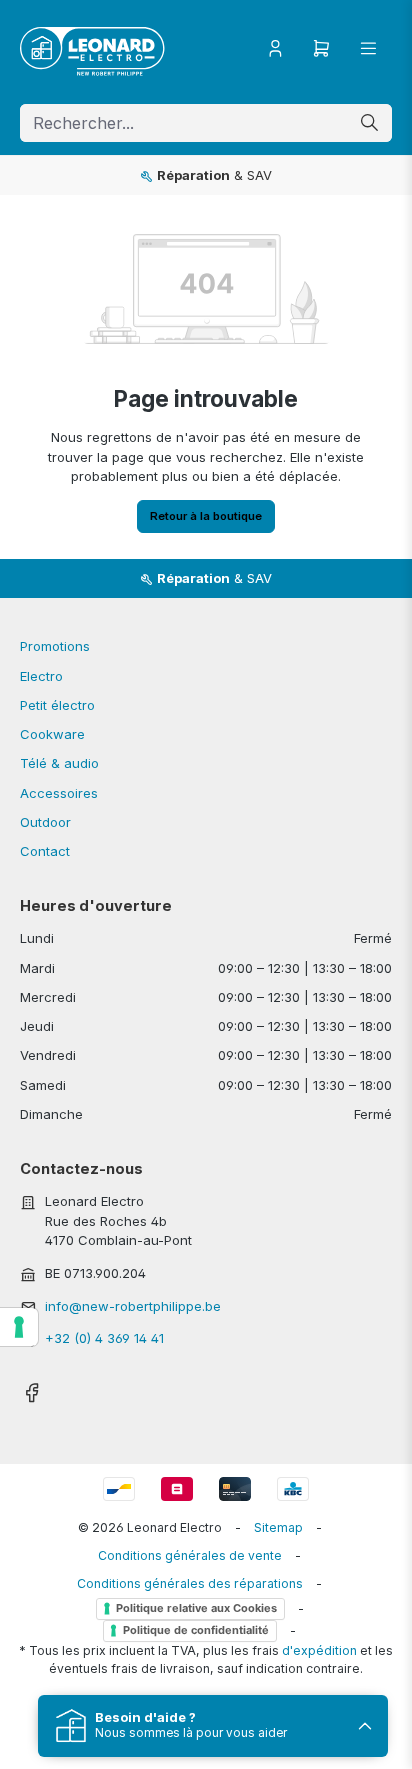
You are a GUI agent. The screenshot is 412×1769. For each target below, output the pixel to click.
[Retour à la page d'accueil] (92, 49)
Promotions (55, 646)
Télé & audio (59, 763)
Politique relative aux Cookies (196, 1608)
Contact (45, 851)
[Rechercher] (369, 123)
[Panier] (321, 49)
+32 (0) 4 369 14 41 (104, 1338)
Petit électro (57, 705)
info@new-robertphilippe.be (133, 1306)
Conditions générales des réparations (190, 1583)
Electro (41, 676)
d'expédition (319, 1650)
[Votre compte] (275, 49)
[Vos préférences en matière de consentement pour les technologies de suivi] (19, 1327)
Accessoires (59, 793)
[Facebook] (31, 1386)
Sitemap (278, 1527)
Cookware (52, 734)
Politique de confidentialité (196, 1630)
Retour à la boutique (206, 516)
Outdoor (45, 822)
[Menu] (368, 49)
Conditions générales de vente (190, 1555)
